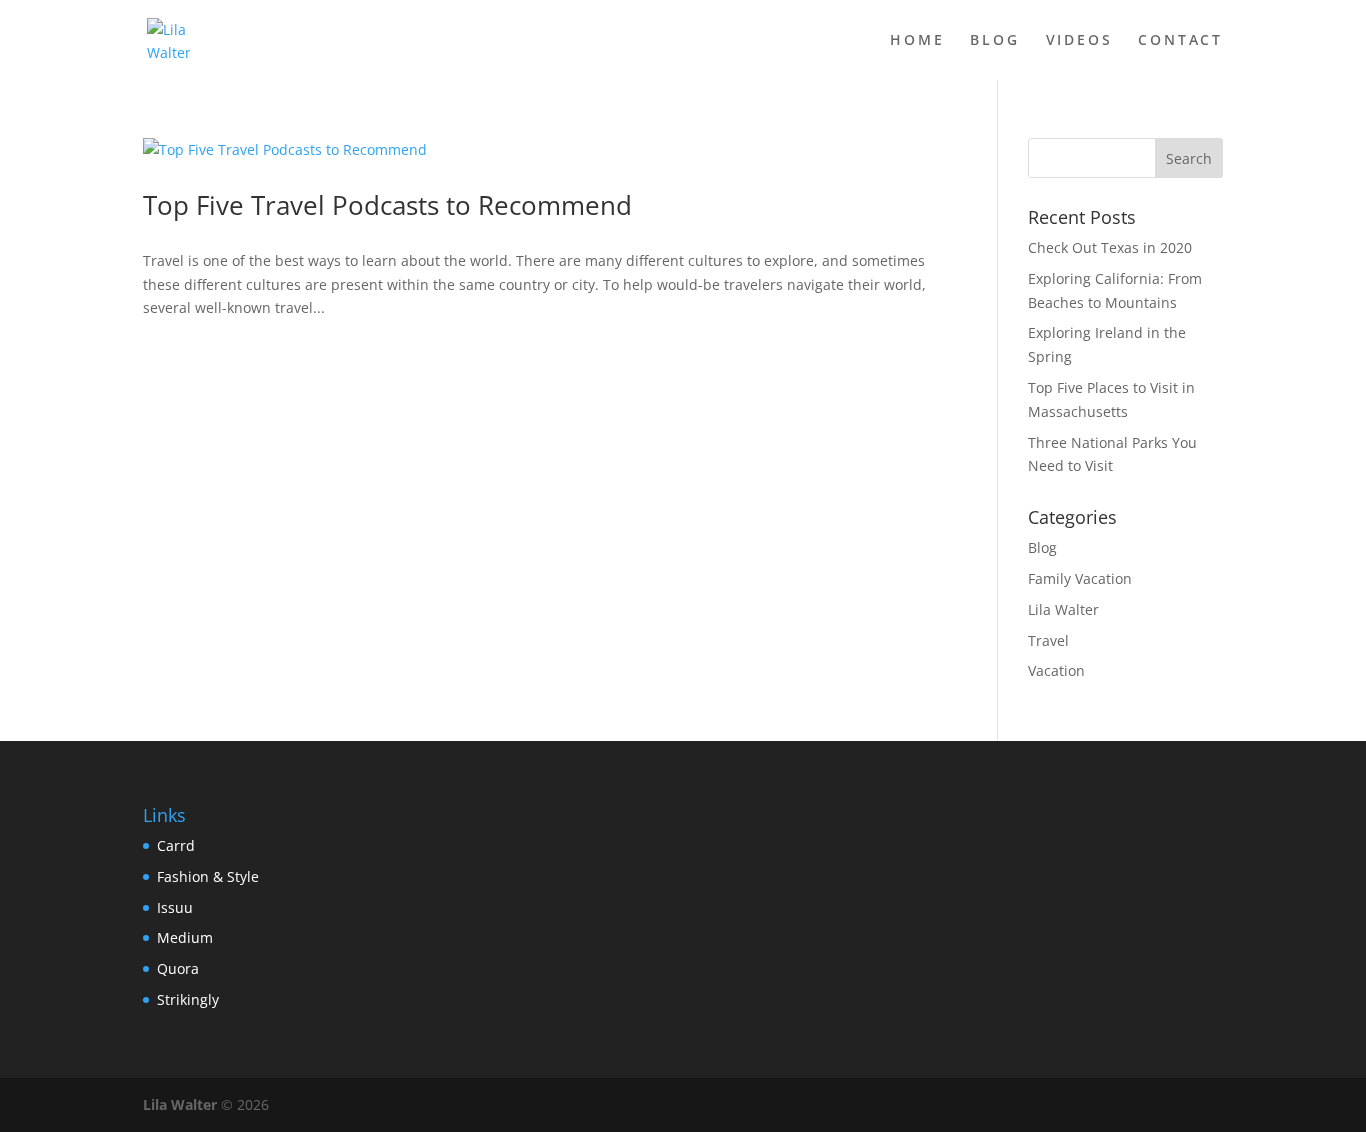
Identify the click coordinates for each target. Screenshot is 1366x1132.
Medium (185, 937)
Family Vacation (1080, 578)
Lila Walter (1063, 609)
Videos (1079, 41)
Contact (1180, 41)
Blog (994, 41)
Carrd (176, 845)
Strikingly (188, 999)
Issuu (175, 907)
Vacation (1056, 670)
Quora (178, 968)
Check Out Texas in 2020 (1110, 247)
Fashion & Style (208, 876)
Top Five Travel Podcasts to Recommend (387, 205)
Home (917, 41)
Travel (1048, 640)
